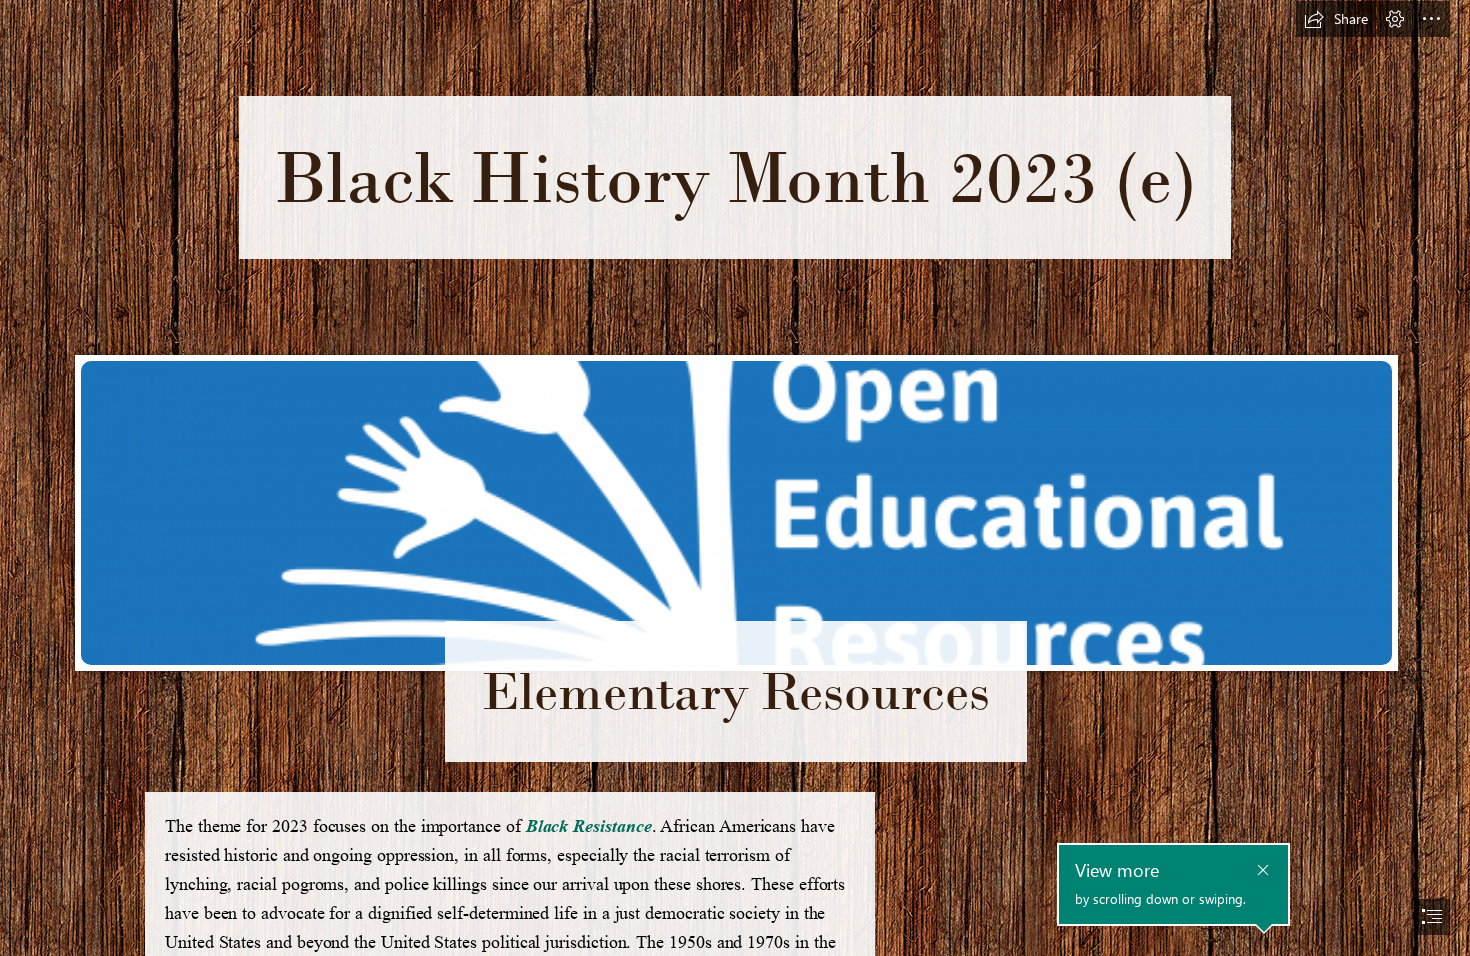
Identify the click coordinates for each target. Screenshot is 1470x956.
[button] (1336, 19)
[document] (735, 478)
